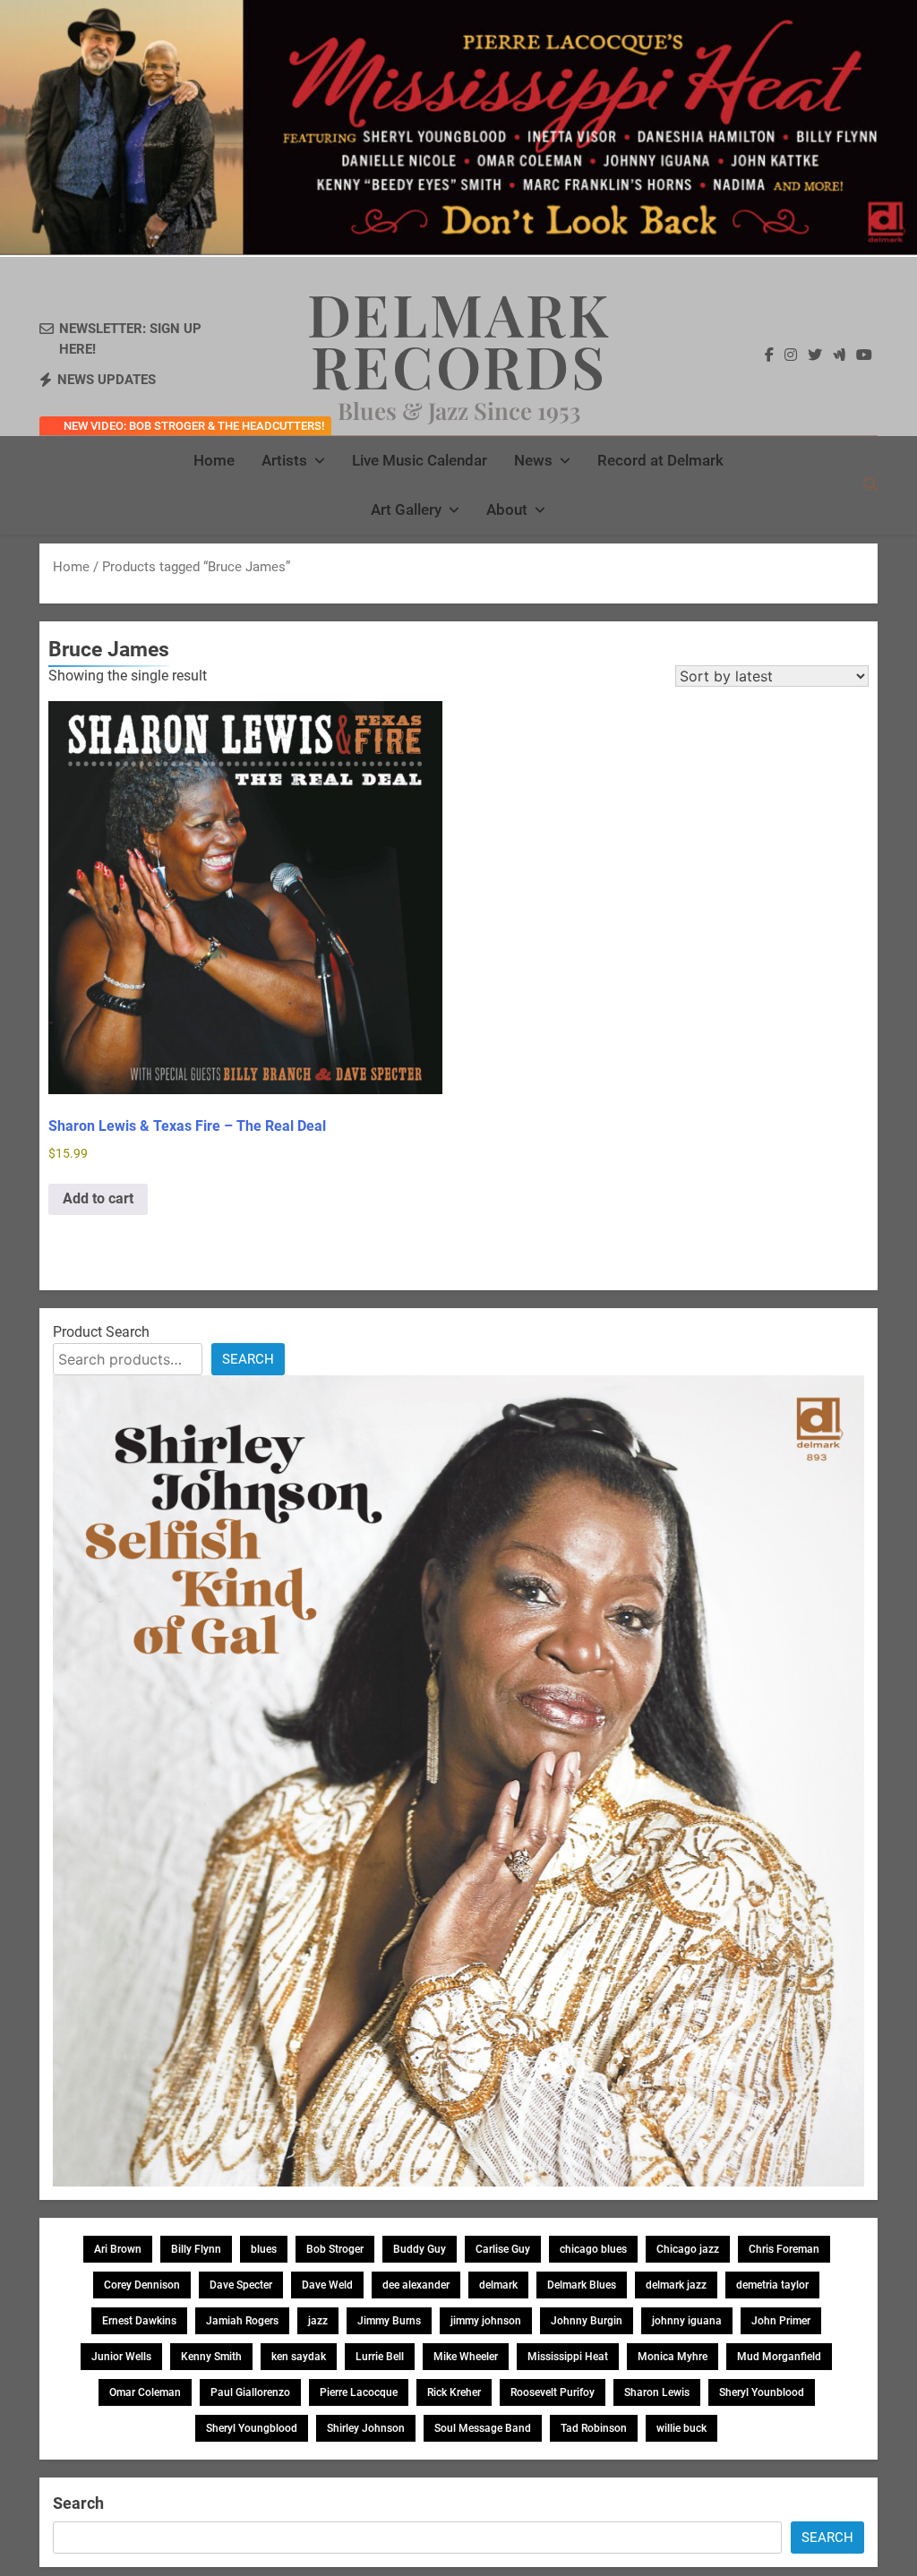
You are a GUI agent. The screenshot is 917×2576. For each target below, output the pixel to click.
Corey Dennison (142, 2285)
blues (264, 2249)
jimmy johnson (486, 2321)
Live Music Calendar (420, 460)
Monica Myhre (673, 2357)
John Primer (781, 2321)
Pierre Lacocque (359, 2392)
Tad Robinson (594, 2428)
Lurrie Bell (380, 2357)
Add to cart (98, 1198)
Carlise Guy (503, 2249)
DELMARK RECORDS (459, 339)
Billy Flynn (196, 2249)
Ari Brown (118, 2249)
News (533, 460)
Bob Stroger (335, 2249)
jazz (318, 2321)
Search (248, 1359)
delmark (498, 2285)
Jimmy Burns (389, 2321)
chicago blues (593, 2249)
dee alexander (416, 2285)
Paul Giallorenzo (250, 2392)
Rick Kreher (454, 2392)
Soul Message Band (483, 2428)
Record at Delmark (660, 460)
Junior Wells (121, 2357)
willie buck (681, 2428)
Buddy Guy (420, 2249)
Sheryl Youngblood (252, 2428)
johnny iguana (687, 2321)
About (507, 509)
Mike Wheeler (466, 2357)
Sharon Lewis (657, 2392)
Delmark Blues (582, 2285)
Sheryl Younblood (762, 2392)
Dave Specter (241, 2285)
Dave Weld (327, 2285)
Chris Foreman (784, 2249)
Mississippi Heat (568, 2357)
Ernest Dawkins (139, 2321)
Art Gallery (406, 509)
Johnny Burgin (587, 2321)
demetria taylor (772, 2285)
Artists (284, 460)
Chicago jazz (688, 2249)
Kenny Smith (211, 2357)
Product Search (101, 1332)
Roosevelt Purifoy (553, 2392)
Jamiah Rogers (242, 2321)
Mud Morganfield (779, 2357)
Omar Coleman (145, 2392)
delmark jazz (676, 2285)
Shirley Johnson (366, 2428)
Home (214, 460)
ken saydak (299, 2357)
